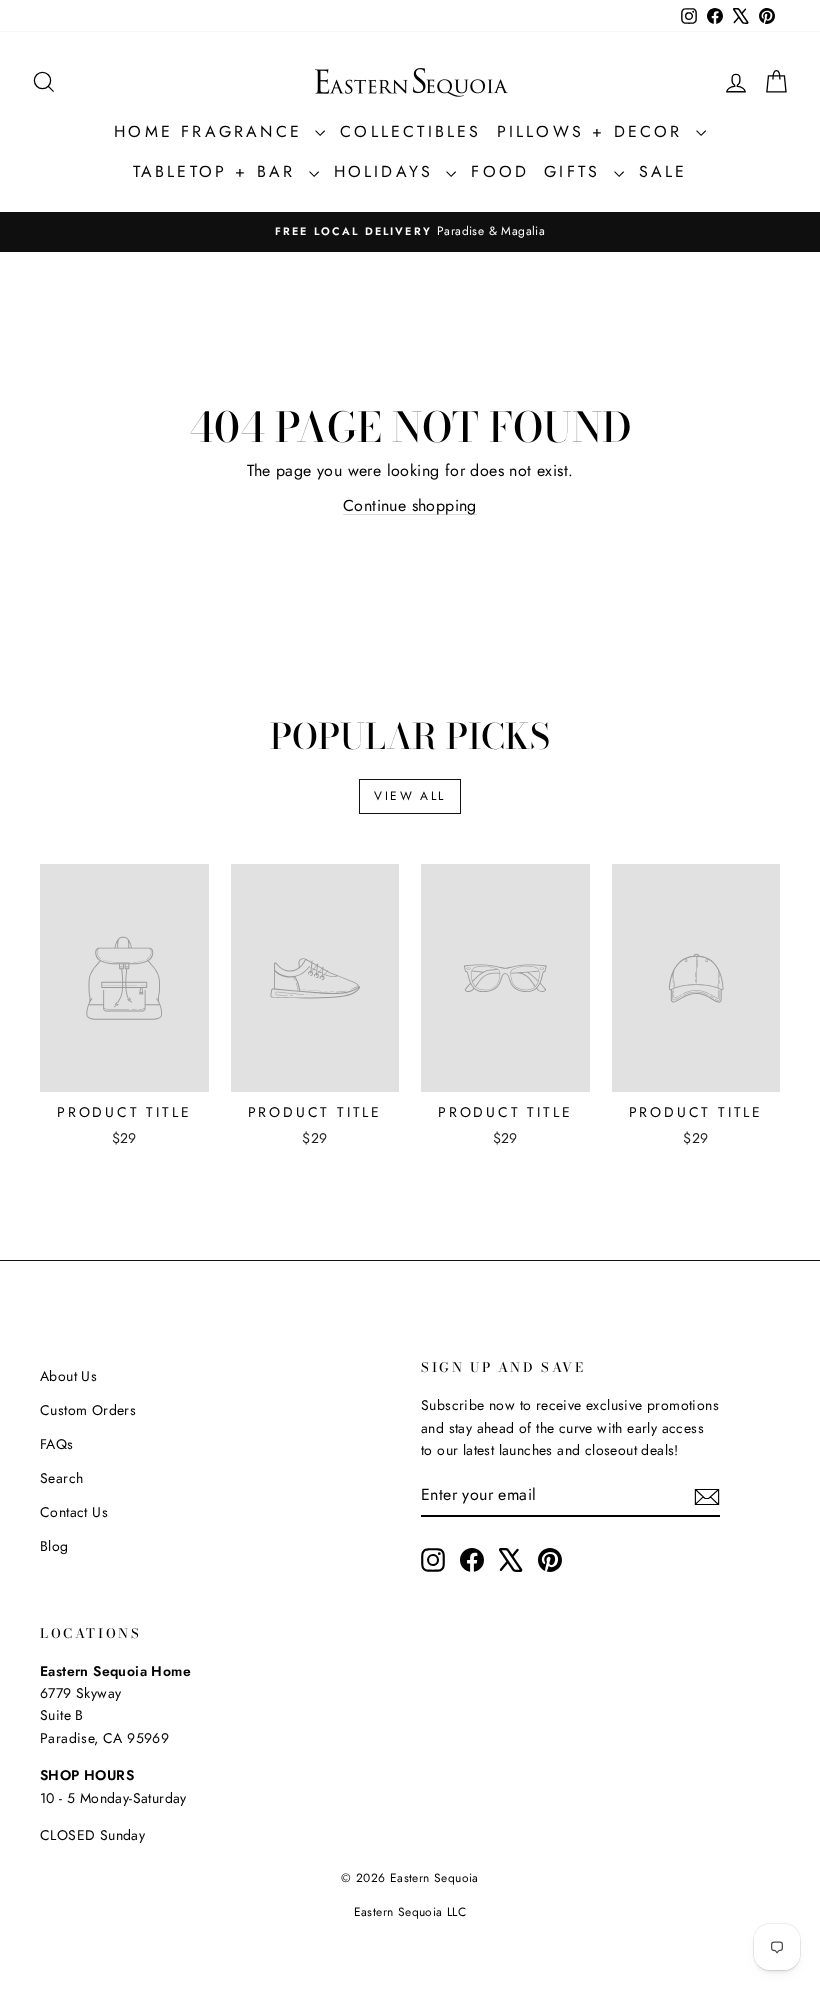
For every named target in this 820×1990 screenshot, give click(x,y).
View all (409, 796)
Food (500, 171)
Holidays (388, 171)
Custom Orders (88, 1410)
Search (61, 1478)
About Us (68, 1376)
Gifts (576, 171)
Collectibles (410, 131)
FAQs (57, 1444)
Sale (663, 171)
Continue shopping (410, 505)
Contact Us (74, 1512)
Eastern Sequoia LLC (410, 1912)
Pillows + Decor (594, 131)
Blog (54, 1546)
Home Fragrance (212, 131)
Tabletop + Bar (218, 171)
